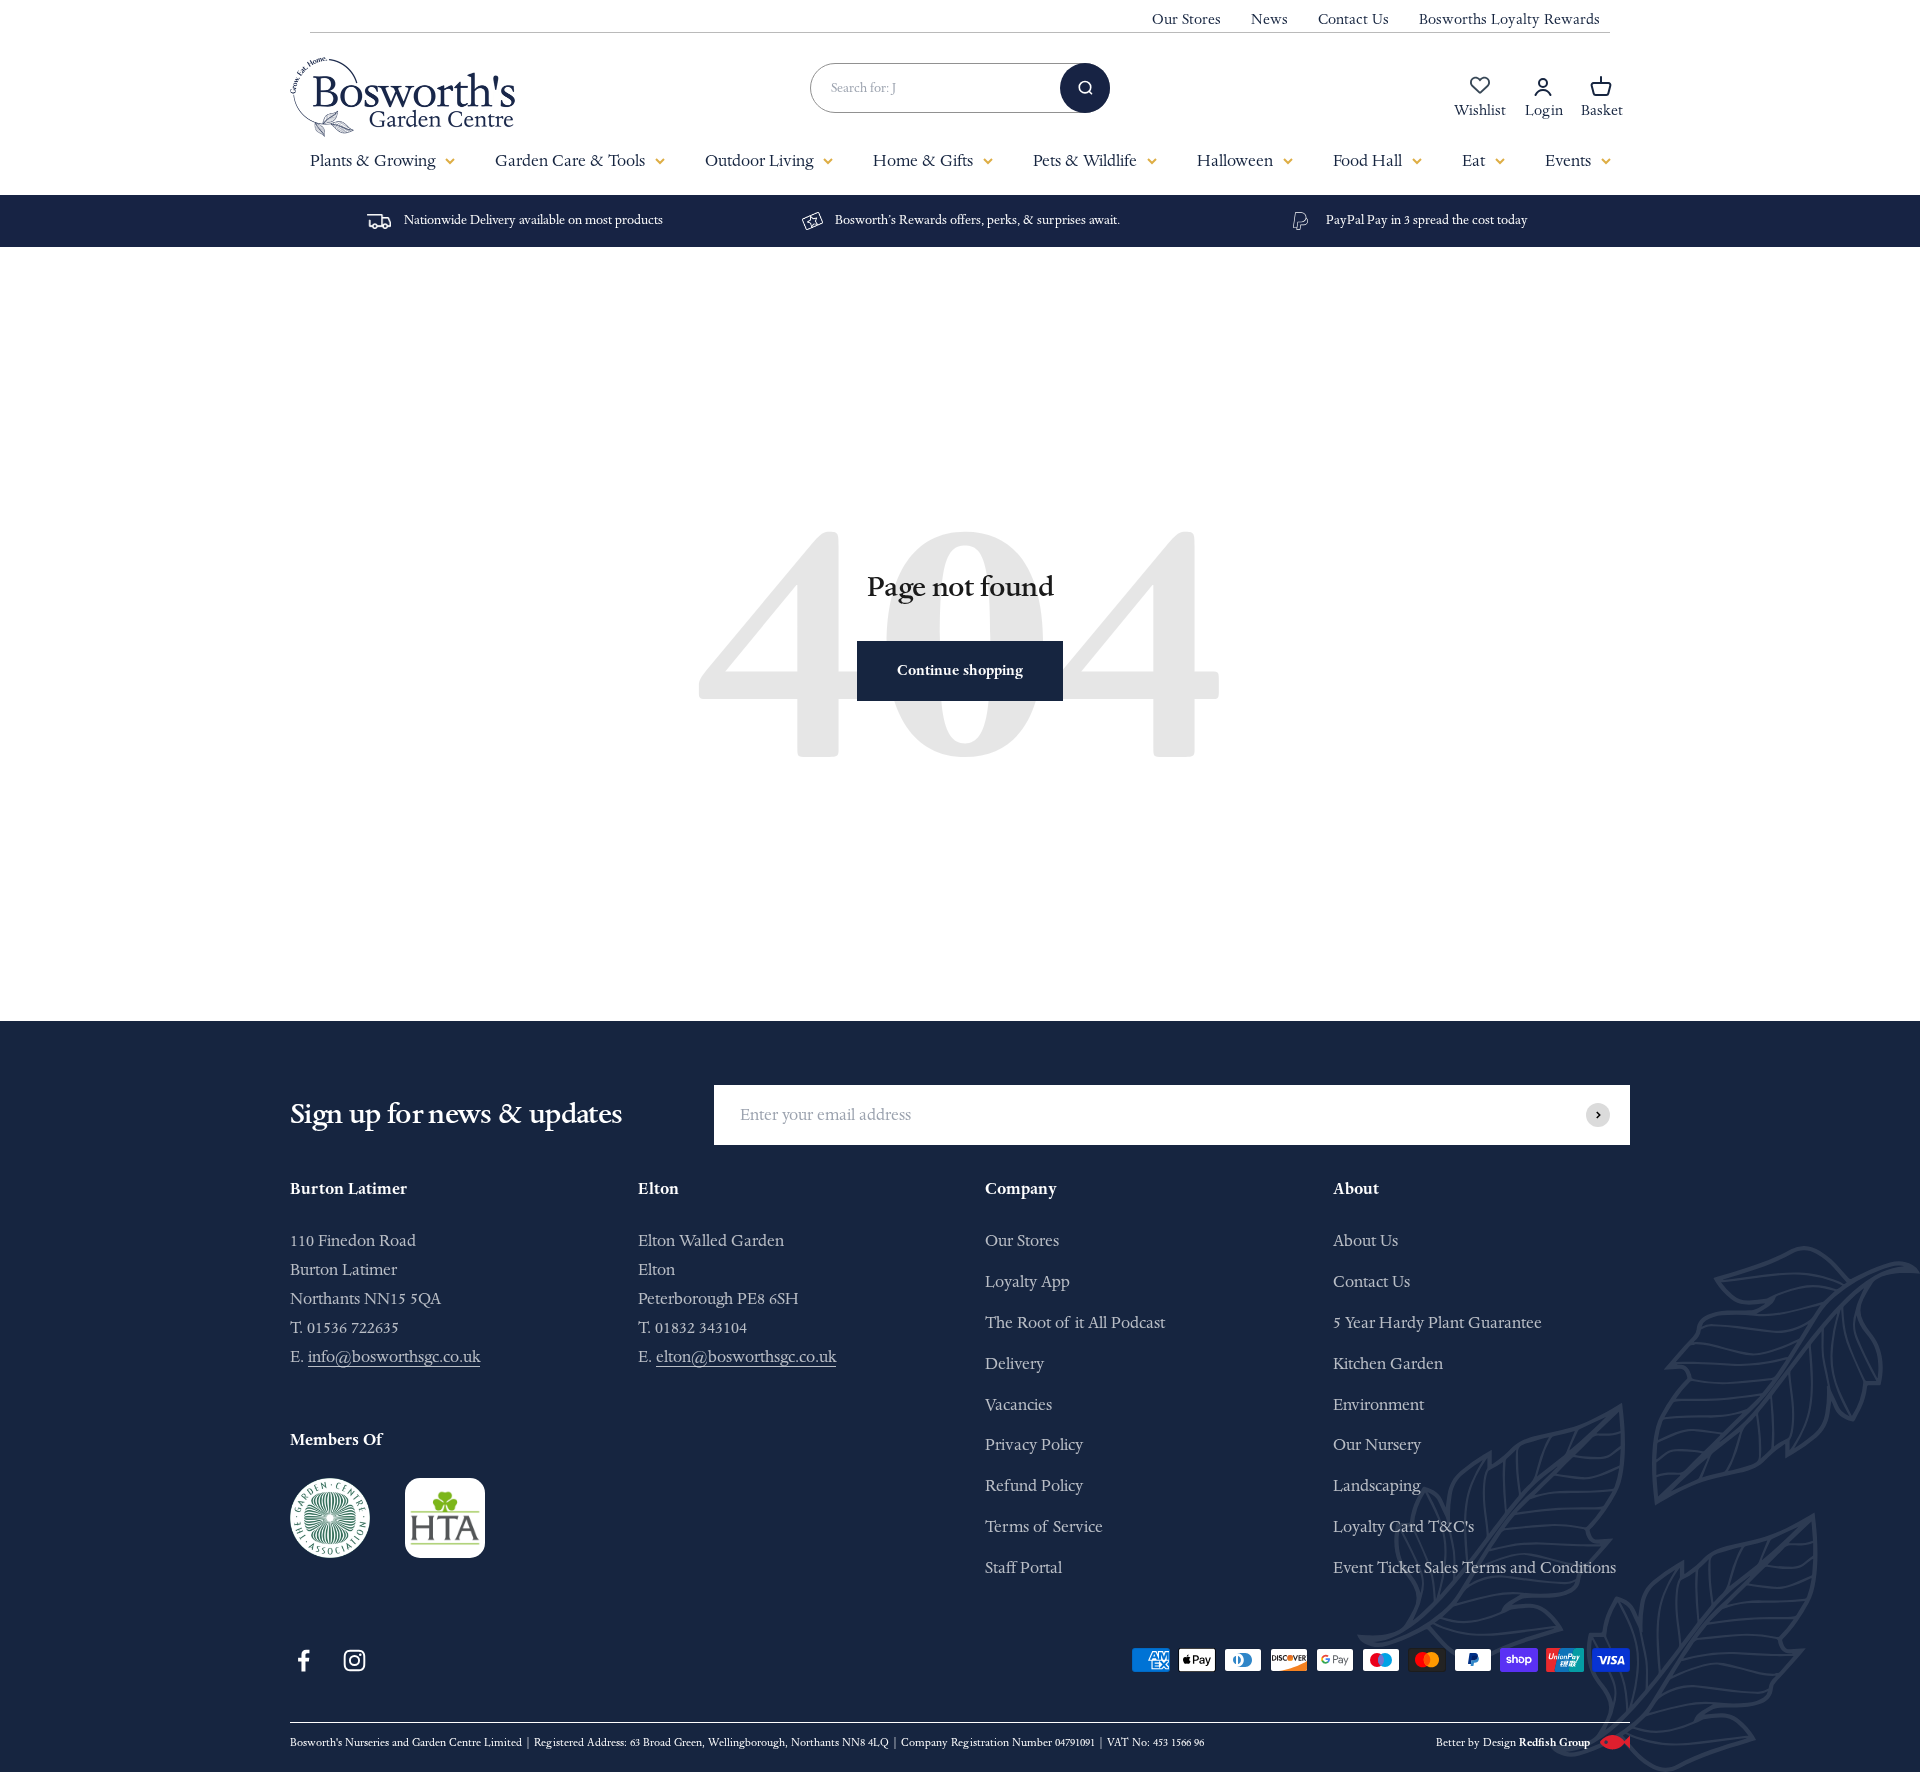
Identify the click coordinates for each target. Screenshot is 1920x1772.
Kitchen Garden (1388, 1363)
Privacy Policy (1034, 1444)
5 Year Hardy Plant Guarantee (1437, 1322)
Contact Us (1353, 19)
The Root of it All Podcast (1075, 1322)
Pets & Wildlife (1085, 160)
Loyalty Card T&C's (1403, 1526)
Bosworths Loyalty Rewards (1509, 19)
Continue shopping (960, 670)
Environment (1378, 1404)
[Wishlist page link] (1480, 96)
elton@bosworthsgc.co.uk (746, 1356)
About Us (1365, 1240)
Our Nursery (1377, 1444)
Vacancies (1018, 1404)
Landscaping (1376, 1485)
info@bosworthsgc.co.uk (394, 1356)
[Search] (1085, 88)
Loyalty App (1027, 1281)
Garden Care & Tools (570, 160)
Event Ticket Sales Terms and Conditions (1474, 1567)
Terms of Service (1044, 1526)
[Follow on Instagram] (354, 1660)
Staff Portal (1023, 1567)
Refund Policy (1034, 1485)
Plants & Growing (372, 160)
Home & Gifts (923, 160)
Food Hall (1367, 160)
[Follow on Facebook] (303, 1660)
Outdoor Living (759, 160)
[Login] (1543, 87)
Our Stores (1186, 19)
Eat (1473, 160)
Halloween (1235, 160)
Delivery (1014, 1363)
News (1269, 19)
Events (1568, 160)
